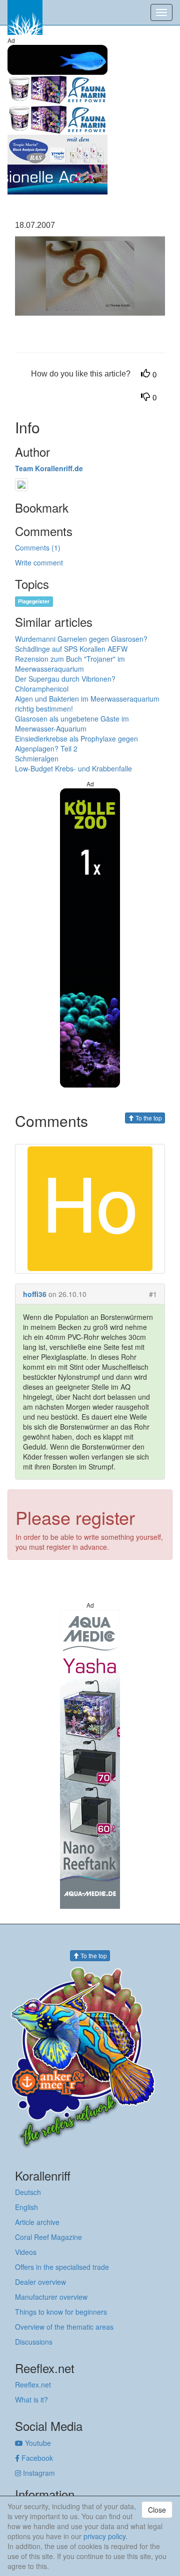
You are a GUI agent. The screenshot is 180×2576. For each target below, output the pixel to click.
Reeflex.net (33, 2385)
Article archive (37, 2222)
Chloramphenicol (42, 689)
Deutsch (28, 2192)
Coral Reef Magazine (48, 2237)
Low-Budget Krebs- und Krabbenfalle (73, 768)
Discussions (34, 2342)
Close (157, 2510)
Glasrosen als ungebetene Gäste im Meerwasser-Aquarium (72, 724)
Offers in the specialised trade (62, 2267)
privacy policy (104, 2536)
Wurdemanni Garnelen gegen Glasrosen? (81, 639)
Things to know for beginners (61, 2312)
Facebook (36, 2458)
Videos (26, 2252)
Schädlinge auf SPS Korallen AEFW (71, 649)
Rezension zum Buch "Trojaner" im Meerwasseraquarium (70, 664)
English (26, 2207)
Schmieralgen (37, 758)
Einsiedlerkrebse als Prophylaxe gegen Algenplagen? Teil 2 (76, 743)
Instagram (38, 2473)
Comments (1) (38, 548)
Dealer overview (40, 2282)
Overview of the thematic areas (64, 2327)
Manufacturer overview (51, 2297)
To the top (148, 1118)
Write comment (39, 562)
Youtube (37, 2443)
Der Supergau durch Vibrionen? (65, 679)
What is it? (31, 2399)
